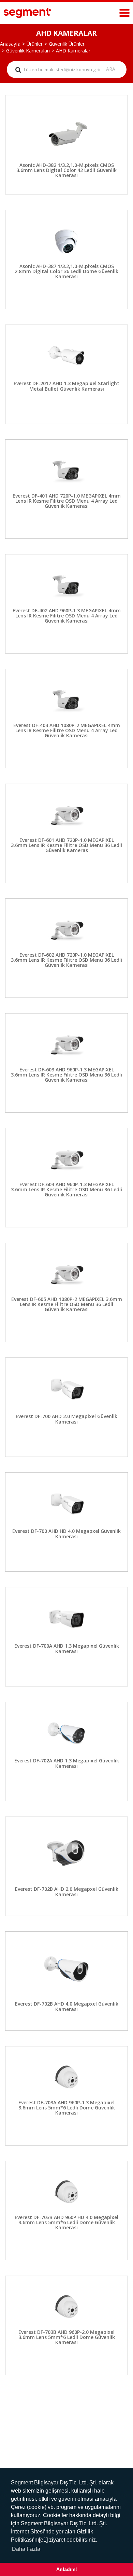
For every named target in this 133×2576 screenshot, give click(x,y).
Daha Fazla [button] (26, 2549)
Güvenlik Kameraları (28, 51)
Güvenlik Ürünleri (67, 44)
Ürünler (35, 44)
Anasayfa (10, 44)
